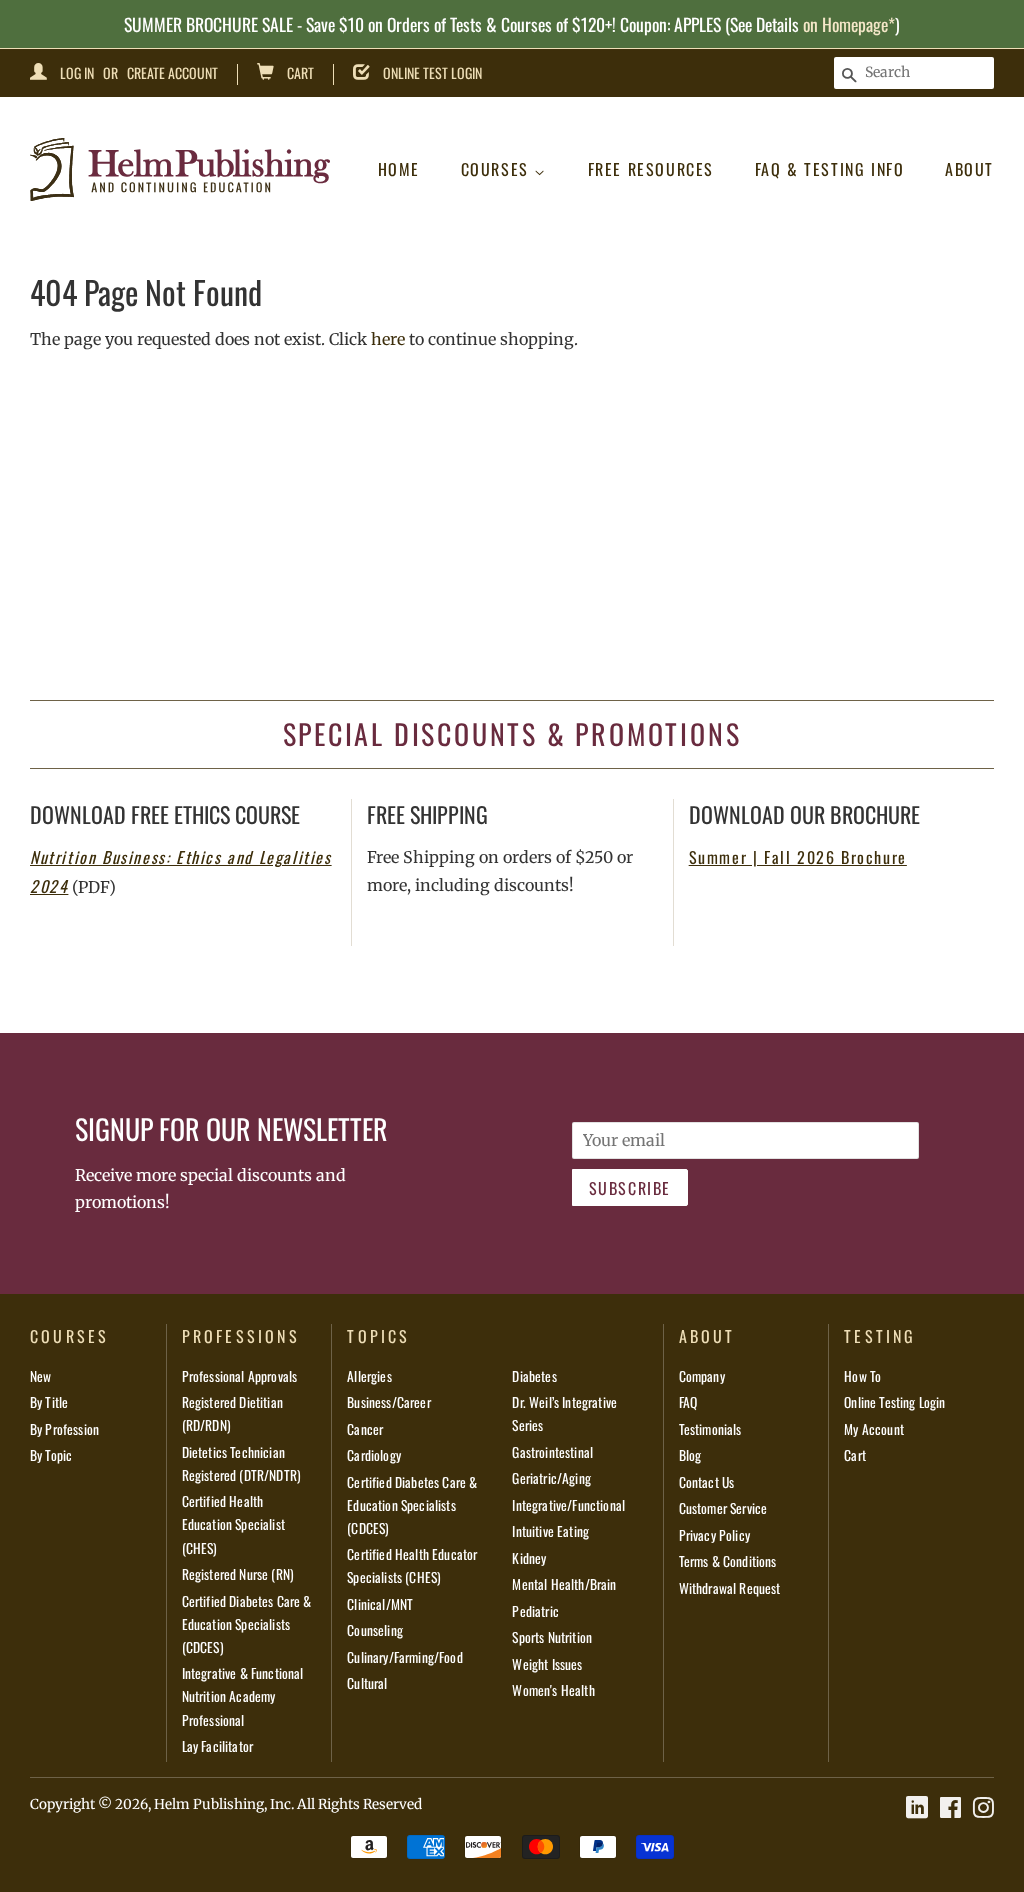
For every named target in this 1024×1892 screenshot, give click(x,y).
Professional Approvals (240, 1376)
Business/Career (388, 1402)
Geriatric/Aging (551, 1478)
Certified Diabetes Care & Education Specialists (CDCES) (247, 1624)
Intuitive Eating (550, 1531)
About (969, 169)
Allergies (369, 1376)
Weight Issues (547, 1664)
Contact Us (707, 1482)
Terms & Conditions (728, 1561)
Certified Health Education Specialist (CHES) (233, 1524)
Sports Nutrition (552, 1637)
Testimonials (710, 1429)
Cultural (367, 1683)
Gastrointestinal (552, 1452)
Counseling (375, 1630)
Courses (498, 169)
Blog (690, 1455)
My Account (874, 1429)
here (388, 339)
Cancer (365, 1429)
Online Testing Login (894, 1402)
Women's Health (553, 1690)
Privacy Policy (714, 1535)
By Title (49, 1402)
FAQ (688, 1402)
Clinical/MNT (380, 1604)
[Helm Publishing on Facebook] (950, 1808)
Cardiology (374, 1455)
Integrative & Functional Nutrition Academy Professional (243, 1696)
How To (862, 1376)
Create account (172, 72)
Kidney (529, 1558)
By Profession (64, 1429)
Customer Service (723, 1508)
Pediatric (535, 1611)
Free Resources (651, 169)
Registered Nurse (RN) (238, 1574)
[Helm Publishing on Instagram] (983, 1808)
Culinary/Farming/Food (404, 1657)
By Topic (51, 1455)
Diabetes (534, 1376)
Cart (300, 72)
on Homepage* (849, 24)
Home (399, 169)
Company (702, 1376)
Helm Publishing (209, 1804)
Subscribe (630, 1188)
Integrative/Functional (568, 1505)
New (40, 1376)
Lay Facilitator (217, 1746)
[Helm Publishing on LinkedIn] (917, 1808)
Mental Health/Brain (564, 1584)
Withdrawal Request (730, 1588)
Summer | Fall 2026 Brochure (798, 857)
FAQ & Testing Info (830, 169)
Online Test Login (432, 72)
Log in (77, 72)
